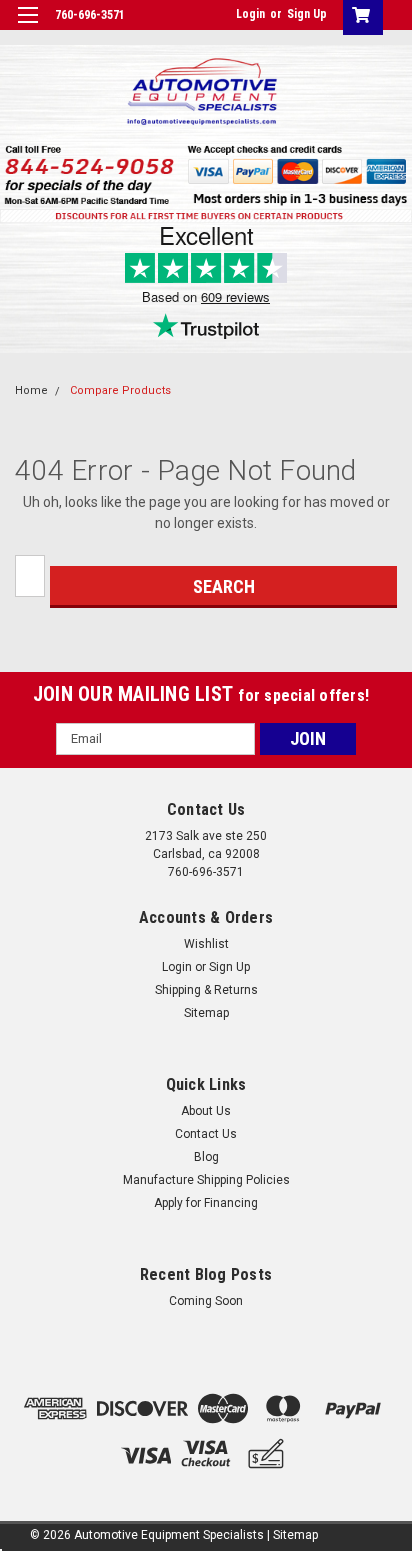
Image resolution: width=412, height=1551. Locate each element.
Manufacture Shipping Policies (206, 1180)
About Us (206, 1111)
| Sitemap (292, 1535)
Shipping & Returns (206, 990)
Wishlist (206, 944)
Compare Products (120, 390)
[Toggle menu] (27, 27)
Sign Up (307, 14)
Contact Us (206, 1134)
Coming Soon (206, 1301)
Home (31, 390)
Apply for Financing (206, 1203)
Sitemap (206, 1013)
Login (250, 14)
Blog (206, 1157)
